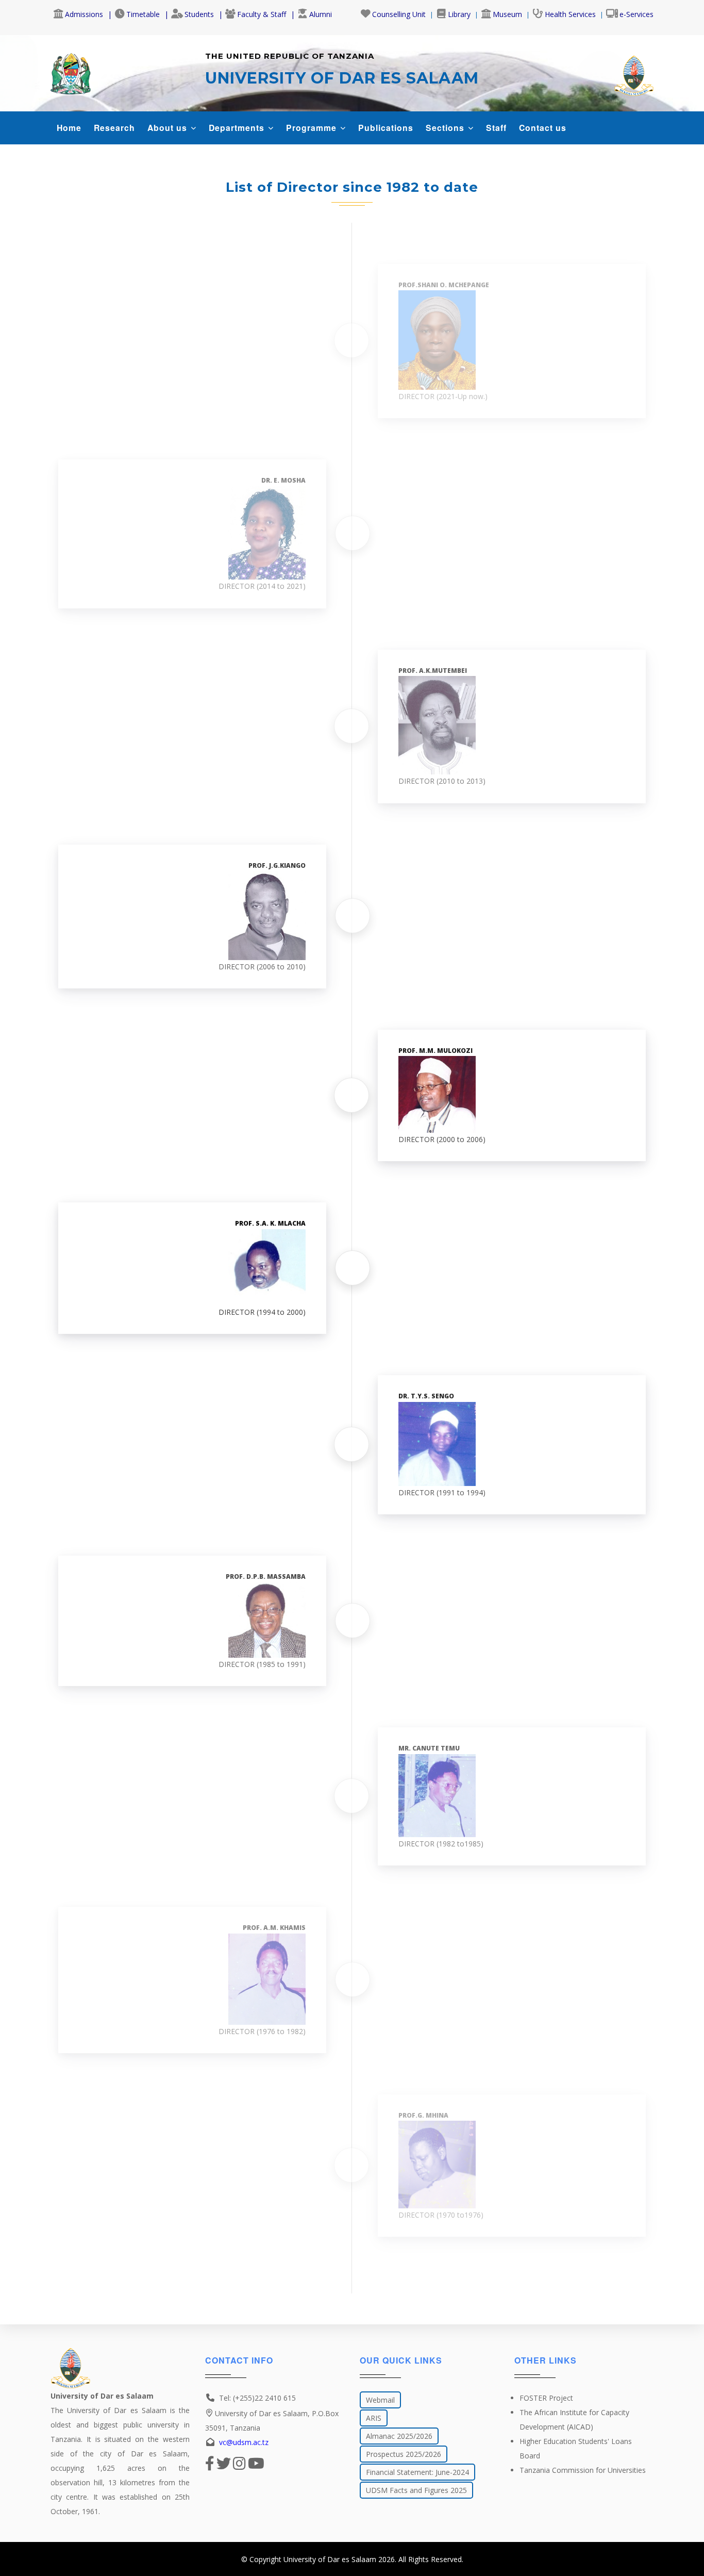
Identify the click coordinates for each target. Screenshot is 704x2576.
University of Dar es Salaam (330, 2559)
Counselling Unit (399, 14)
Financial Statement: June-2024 (417, 2472)
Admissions (84, 14)
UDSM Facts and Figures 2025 (416, 2490)
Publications (386, 128)
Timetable (143, 14)
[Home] (71, 71)
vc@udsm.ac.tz (244, 2442)
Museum (507, 14)
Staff (496, 128)
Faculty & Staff (262, 14)
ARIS (374, 2418)
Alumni (321, 14)
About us (169, 128)
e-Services (636, 14)
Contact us (543, 128)
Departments (238, 128)
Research (114, 128)
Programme (313, 128)
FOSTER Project (546, 2398)
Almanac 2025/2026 (399, 2436)
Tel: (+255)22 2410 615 (257, 2398)
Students (199, 14)
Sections (446, 128)
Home (69, 128)
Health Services (570, 14)
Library (459, 14)
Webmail (380, 2400)
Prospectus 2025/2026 (404, 2454)
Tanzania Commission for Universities (583, 2470)
